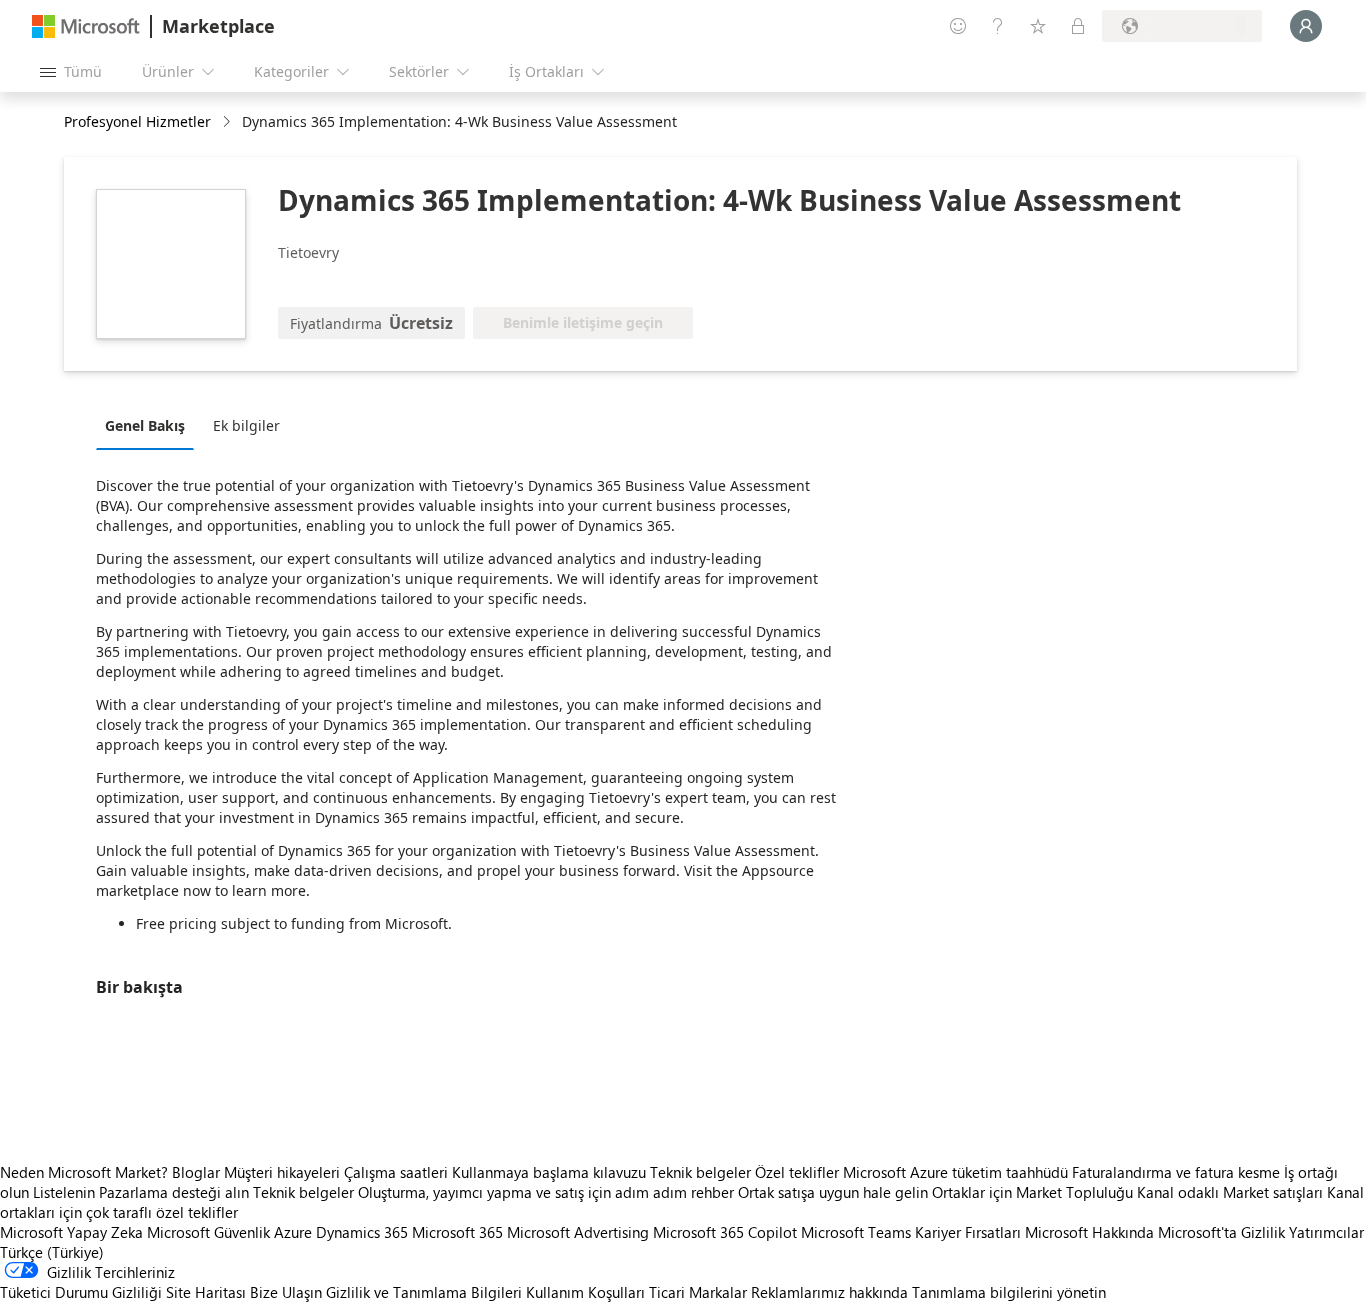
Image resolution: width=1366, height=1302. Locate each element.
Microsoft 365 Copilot (725, 1232)
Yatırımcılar (1326, 1232)
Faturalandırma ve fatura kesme (1176, 1172)
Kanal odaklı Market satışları (1230, 1192)
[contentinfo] (228, 122)
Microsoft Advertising (578, 1232)
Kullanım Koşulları (585, 1292)
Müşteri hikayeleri (282, 1172)
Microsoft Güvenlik (208, 1232)
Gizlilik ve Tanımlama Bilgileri (424, 1292)
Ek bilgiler (246, 425)
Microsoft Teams (856, 1232)
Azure (293, 1232)
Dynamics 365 (362, 1232)
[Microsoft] (86, 26)
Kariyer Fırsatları (968, 1232)
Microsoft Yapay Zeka (71, 1232)
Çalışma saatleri (396, 1172)
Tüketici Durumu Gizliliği (81, 1292)
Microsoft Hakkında (1089, 1232)
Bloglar (196, 1172)
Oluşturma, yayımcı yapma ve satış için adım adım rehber (546, 1192)
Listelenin (64, 1192)
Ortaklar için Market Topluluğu (1032, 1192)
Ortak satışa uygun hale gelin (833, 1192)
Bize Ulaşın (286, 1292)
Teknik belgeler (700, 1172)
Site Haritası (206, 1292)
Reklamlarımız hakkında (829, 1292)
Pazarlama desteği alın (174, 1192)
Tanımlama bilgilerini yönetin (1009, 1292)
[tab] (150, 425)
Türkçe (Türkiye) (52, 1252)
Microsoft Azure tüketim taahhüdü (957, 1172)
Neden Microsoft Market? (84, 1172)
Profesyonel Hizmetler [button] (137, 121)
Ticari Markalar (698, 1292)
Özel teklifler (797, 1172)
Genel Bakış (145, 425)
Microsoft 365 (457, 1232)
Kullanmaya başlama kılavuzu (549, 1172)
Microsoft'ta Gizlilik (1221, 1232)
